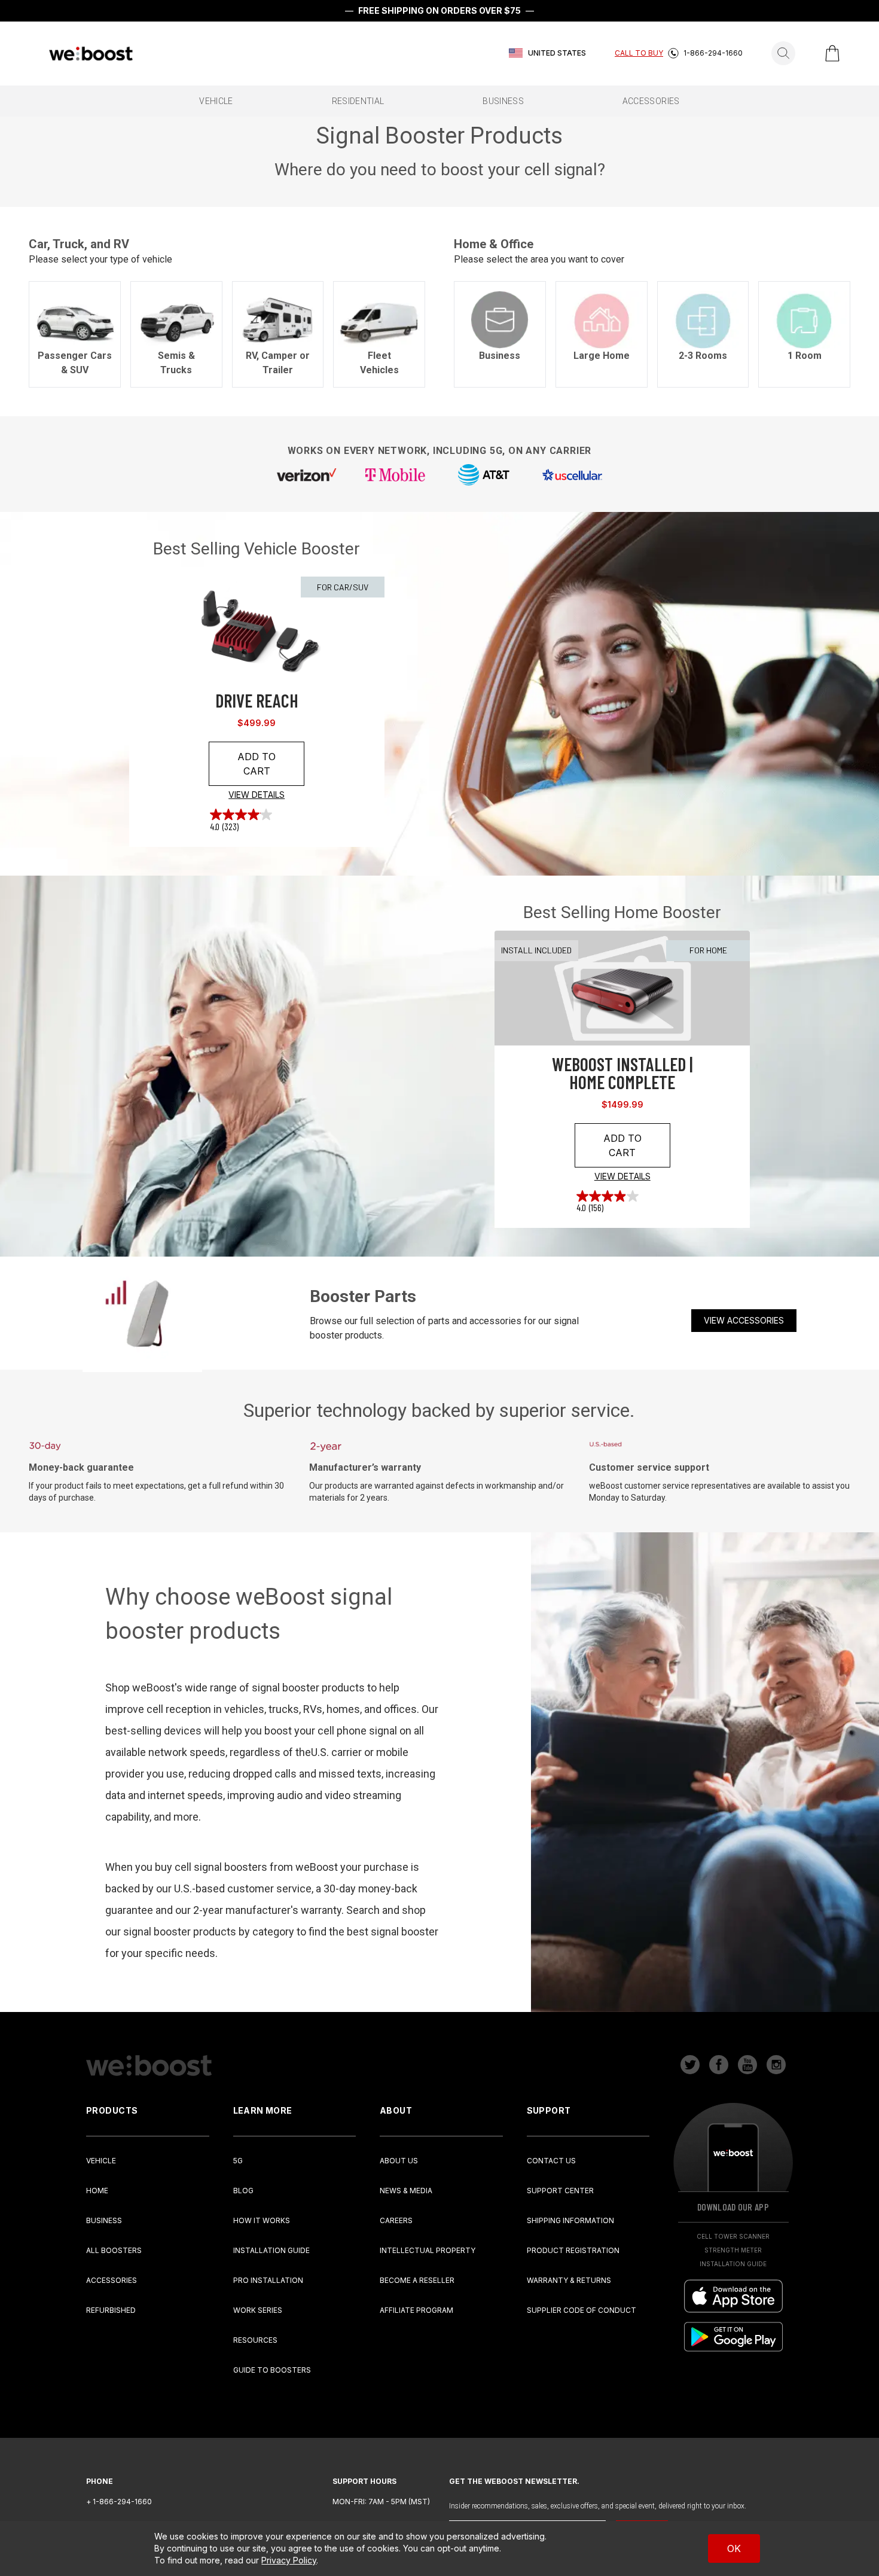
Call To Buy (639, 53)
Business (104, 2220)
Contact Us (551, 2161)
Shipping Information (570, 2220)
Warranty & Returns (569, 2280)
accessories (651, 101)
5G (238, 2161)
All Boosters (114, 2250)
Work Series (258, 2310)
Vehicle (101, 2161)
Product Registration (573, 2250)
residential (358, 101)
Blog (243, 2191)
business (503, 101)
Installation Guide (271, 2250)
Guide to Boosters (272, 2370)
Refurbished (111, 2310)
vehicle (216, 101)
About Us (399, 2161)
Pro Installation (268, 2280)
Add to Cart (257, 764)
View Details (257, 795)
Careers (396, 2220)
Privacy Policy (289, 2560)
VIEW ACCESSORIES (744, 1320)
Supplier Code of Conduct (582, 2310)
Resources (255, 2340)
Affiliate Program (416, 2310)
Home (97, 2191)
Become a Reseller (417, 2280)
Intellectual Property (428, 2250)
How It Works (262, 2220)
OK (734, 2548)
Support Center (560, 2191)
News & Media (406, 2191)
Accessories (112, 2280)
